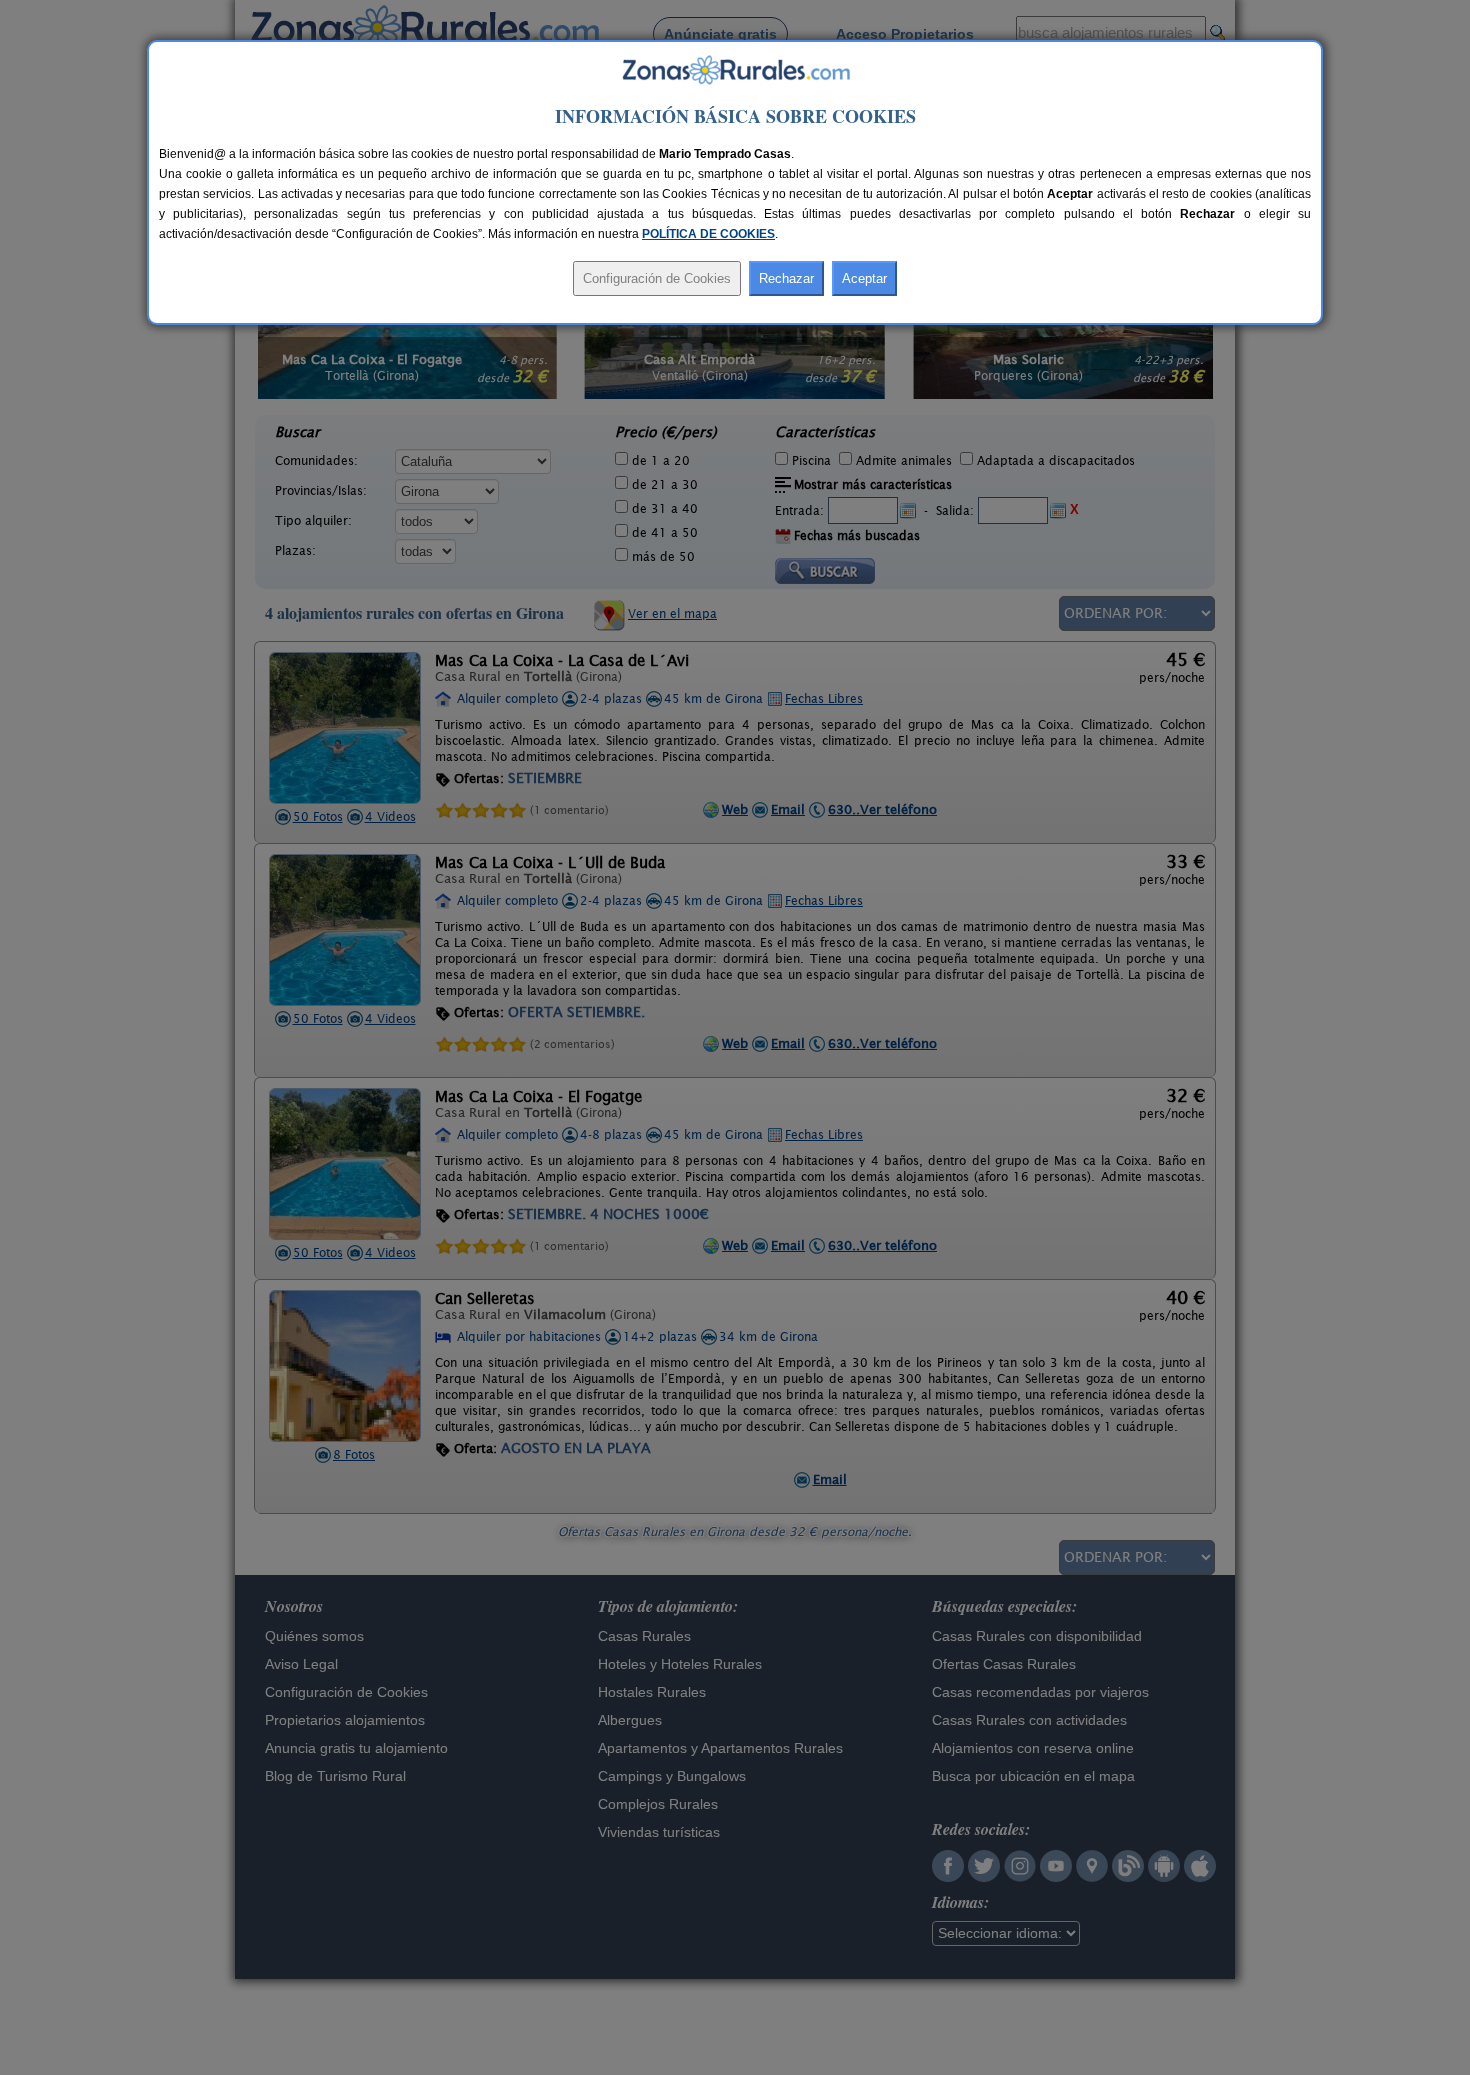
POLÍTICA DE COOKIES (708, 234)
